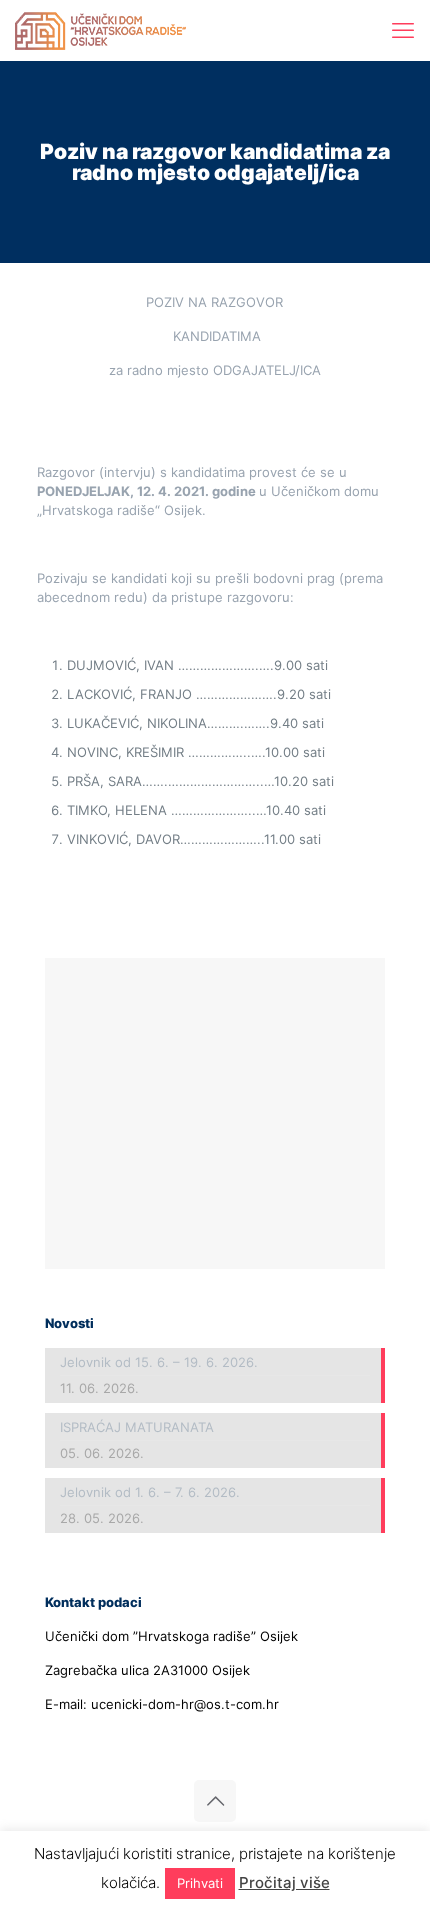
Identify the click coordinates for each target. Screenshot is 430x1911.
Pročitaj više (284, 1882)
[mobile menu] (403, 30)
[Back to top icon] (215, 1801)
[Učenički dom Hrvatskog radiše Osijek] (100, 30)
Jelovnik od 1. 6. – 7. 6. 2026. (150, 1492)
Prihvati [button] (200, 1883)
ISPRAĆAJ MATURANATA (137, 1427)
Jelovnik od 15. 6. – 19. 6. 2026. (159, 1362)
